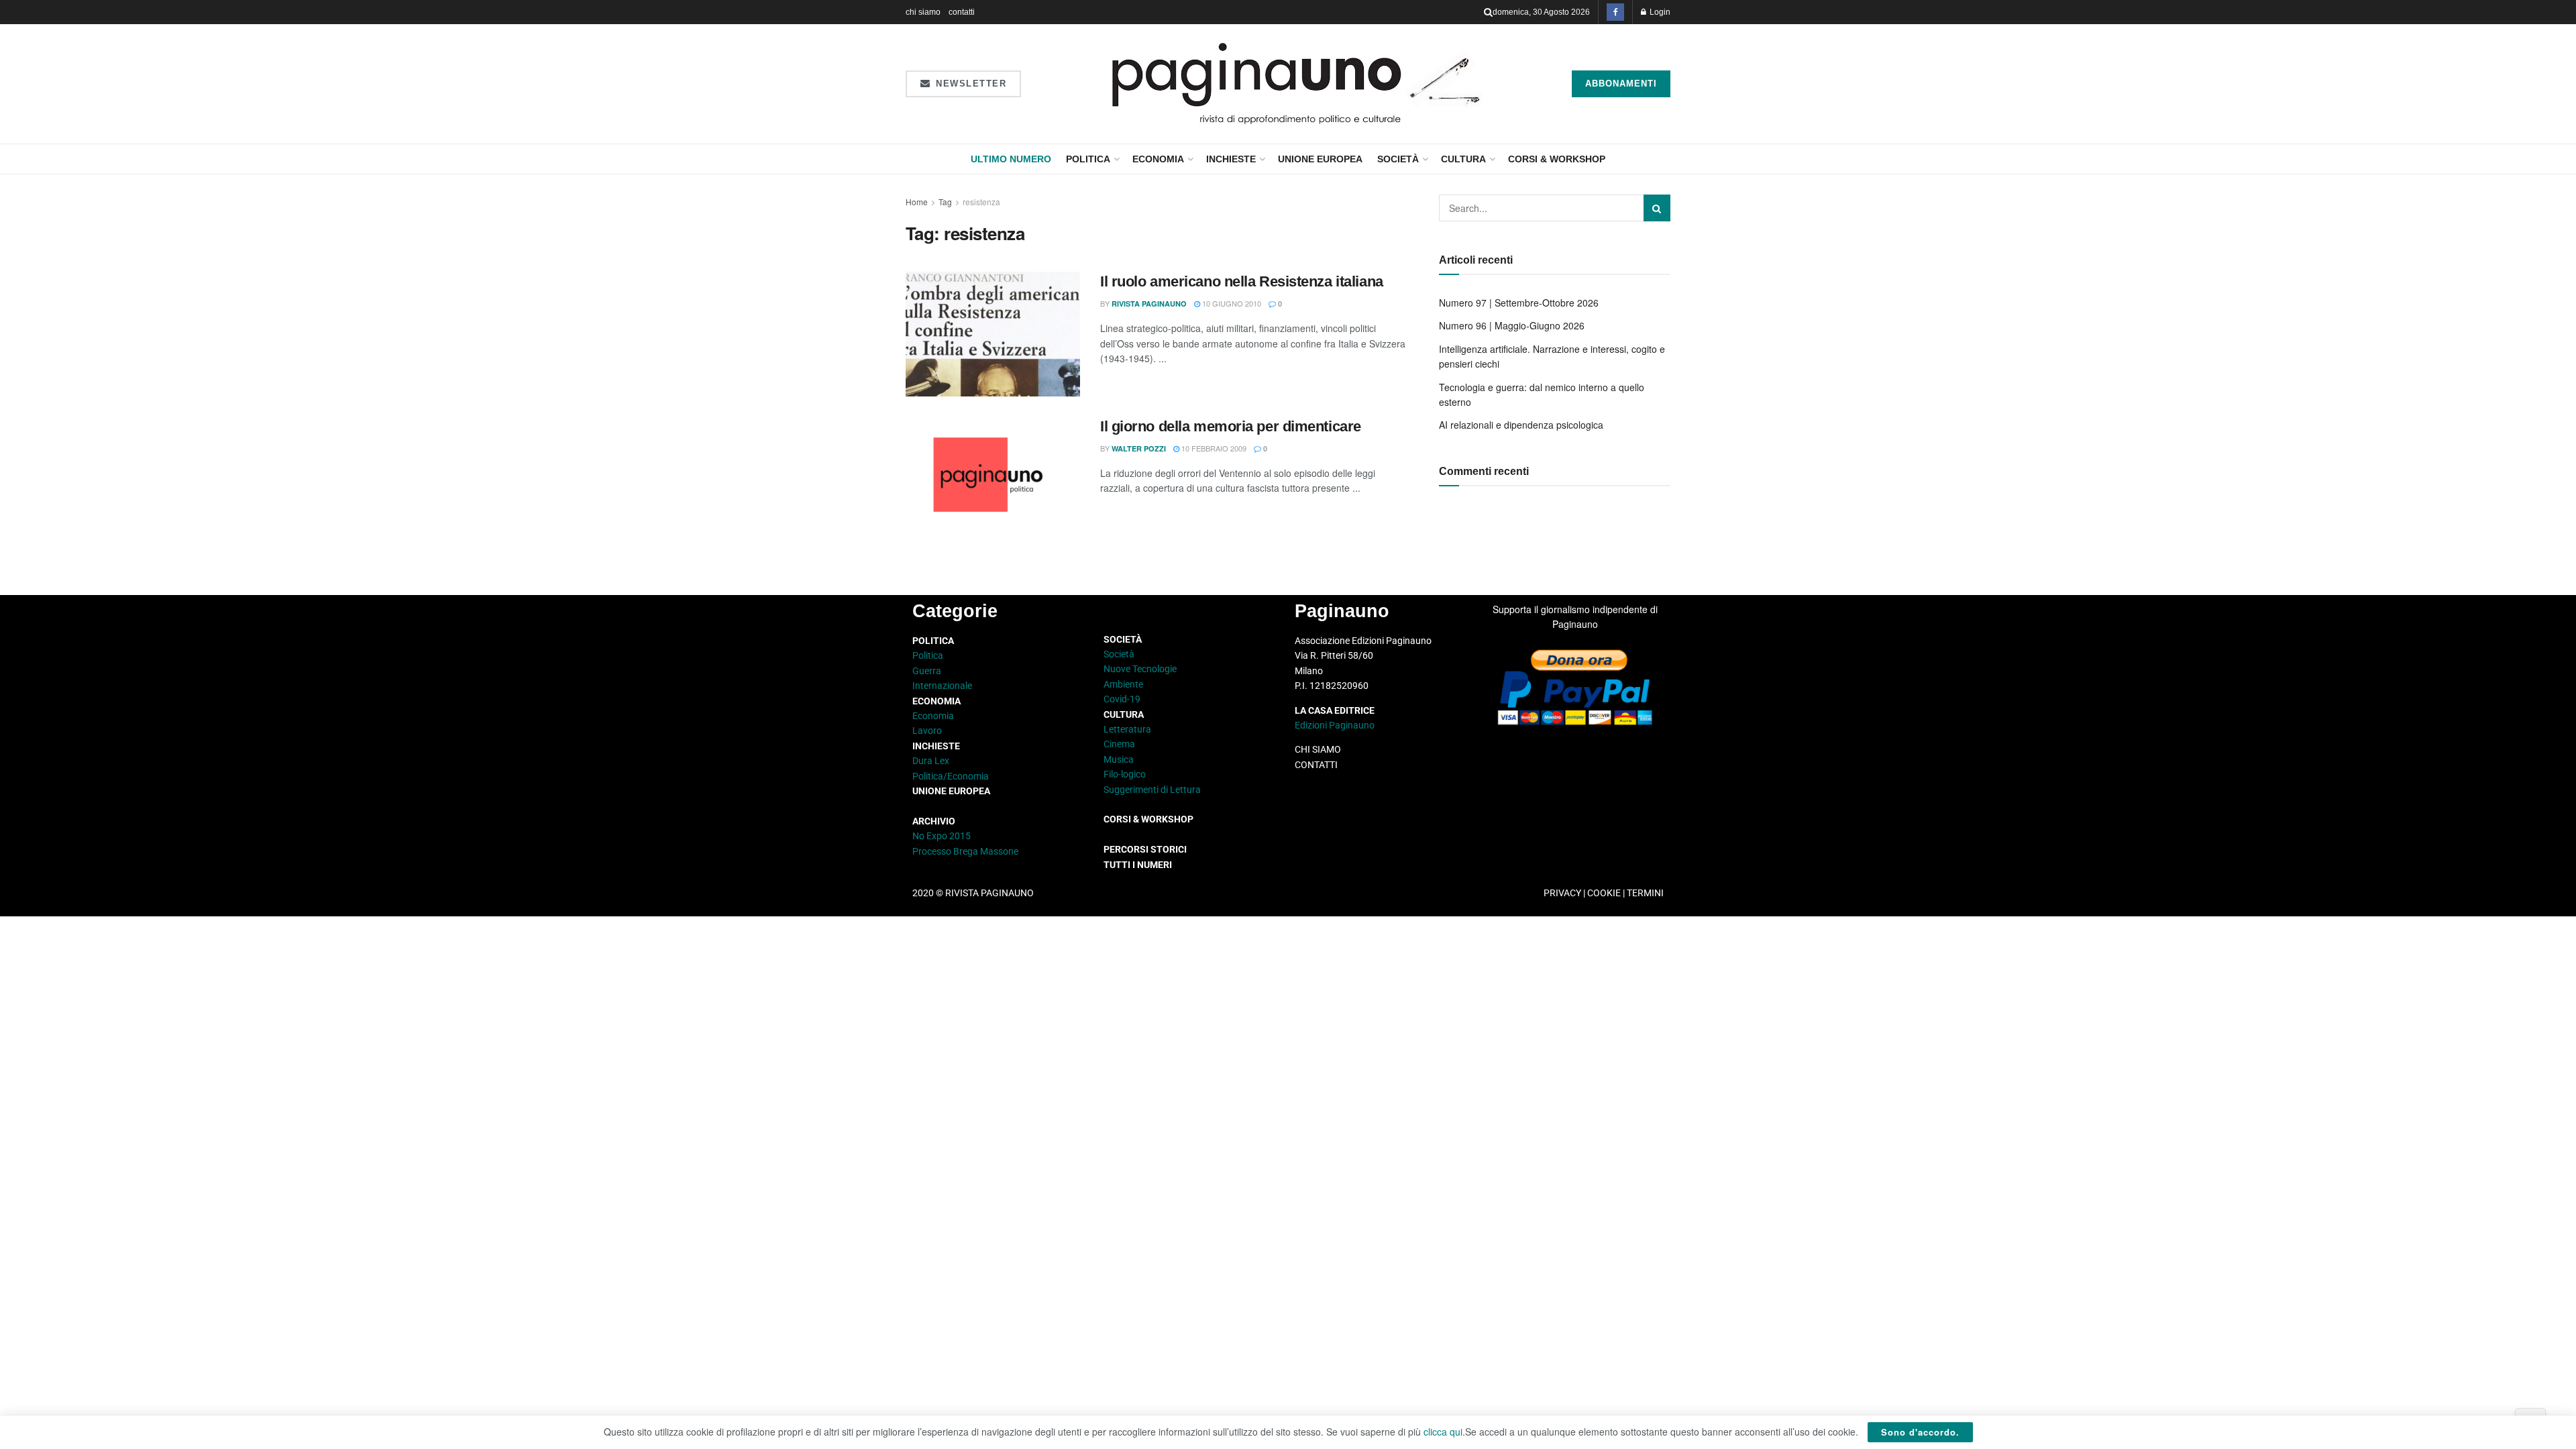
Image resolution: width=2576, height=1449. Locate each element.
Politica (1088, 159)
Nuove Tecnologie (1140, 669)
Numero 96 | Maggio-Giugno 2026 (1512, 325)
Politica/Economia (951, 776)
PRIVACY (1562, 893)
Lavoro (927, 731)
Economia (1158, 159)
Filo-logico (1125, 774)
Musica (1119, 759)
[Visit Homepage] (1296, 84)
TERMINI (1645, 893)
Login (1659, 12)
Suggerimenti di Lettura (1152, 790)
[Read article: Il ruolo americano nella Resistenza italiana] (993, 334)
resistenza (981, 202)
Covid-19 (1122, 699)
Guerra (927, 671)
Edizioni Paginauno (1336, 725)
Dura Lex (931, 761)
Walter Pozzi (1139, 448)
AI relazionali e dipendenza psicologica (1521, 425)
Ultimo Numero (1011, 159)
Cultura (1463, 159)
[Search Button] (1488, 12)
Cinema (1119, 744)
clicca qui (1443, 1432)
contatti (962, 12)
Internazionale (942, 686)
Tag (945, 202)
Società (1398, 159)
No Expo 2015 (942, 836)
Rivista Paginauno (1149, 304)
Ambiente (1123, 684)
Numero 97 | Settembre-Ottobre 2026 (1519, 303)
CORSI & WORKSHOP (1557, 159)
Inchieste (1231, 159)
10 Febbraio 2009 (1213, 448)
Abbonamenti (1621, 84)
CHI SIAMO (1318, 749)
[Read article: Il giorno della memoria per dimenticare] (993, 479)
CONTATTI (1316, 765)
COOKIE (1604, 893)
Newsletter (970, 84)
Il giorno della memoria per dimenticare (1231, 426)
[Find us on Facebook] (1615, 12)
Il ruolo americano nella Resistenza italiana (1242, 281)
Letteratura (1127, 729)
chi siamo (923, 12)
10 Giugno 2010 (1231, 303)
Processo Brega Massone (965, 851)
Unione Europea (1320, 159)
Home (917, 202)
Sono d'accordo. (1920, 1432)
